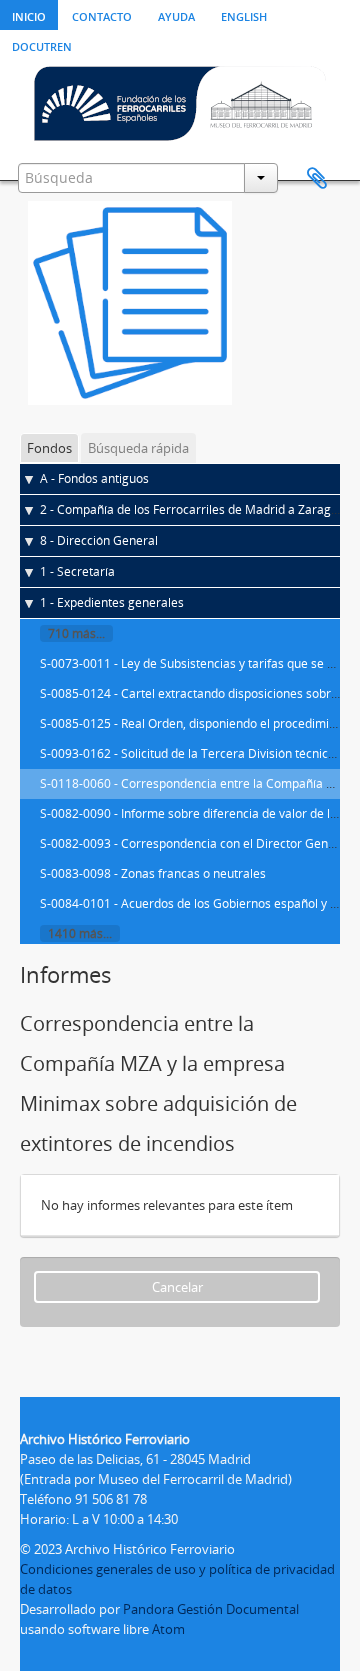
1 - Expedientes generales (112, 602)
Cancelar (177, 1287)
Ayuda (176, 15)
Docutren (42, 45)
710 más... (76, 633)
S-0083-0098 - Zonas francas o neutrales (153, 873)
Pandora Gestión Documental (211, 1609)
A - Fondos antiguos (94, 478)
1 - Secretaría (77, 571)
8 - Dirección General (99, 540)
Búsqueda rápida (138, 448)
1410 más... (80, 933)
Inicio (29, 15)
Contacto (102, 15)
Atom (168, 1629)
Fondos (49, 448)
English (244, 15)
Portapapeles (317, 179)
